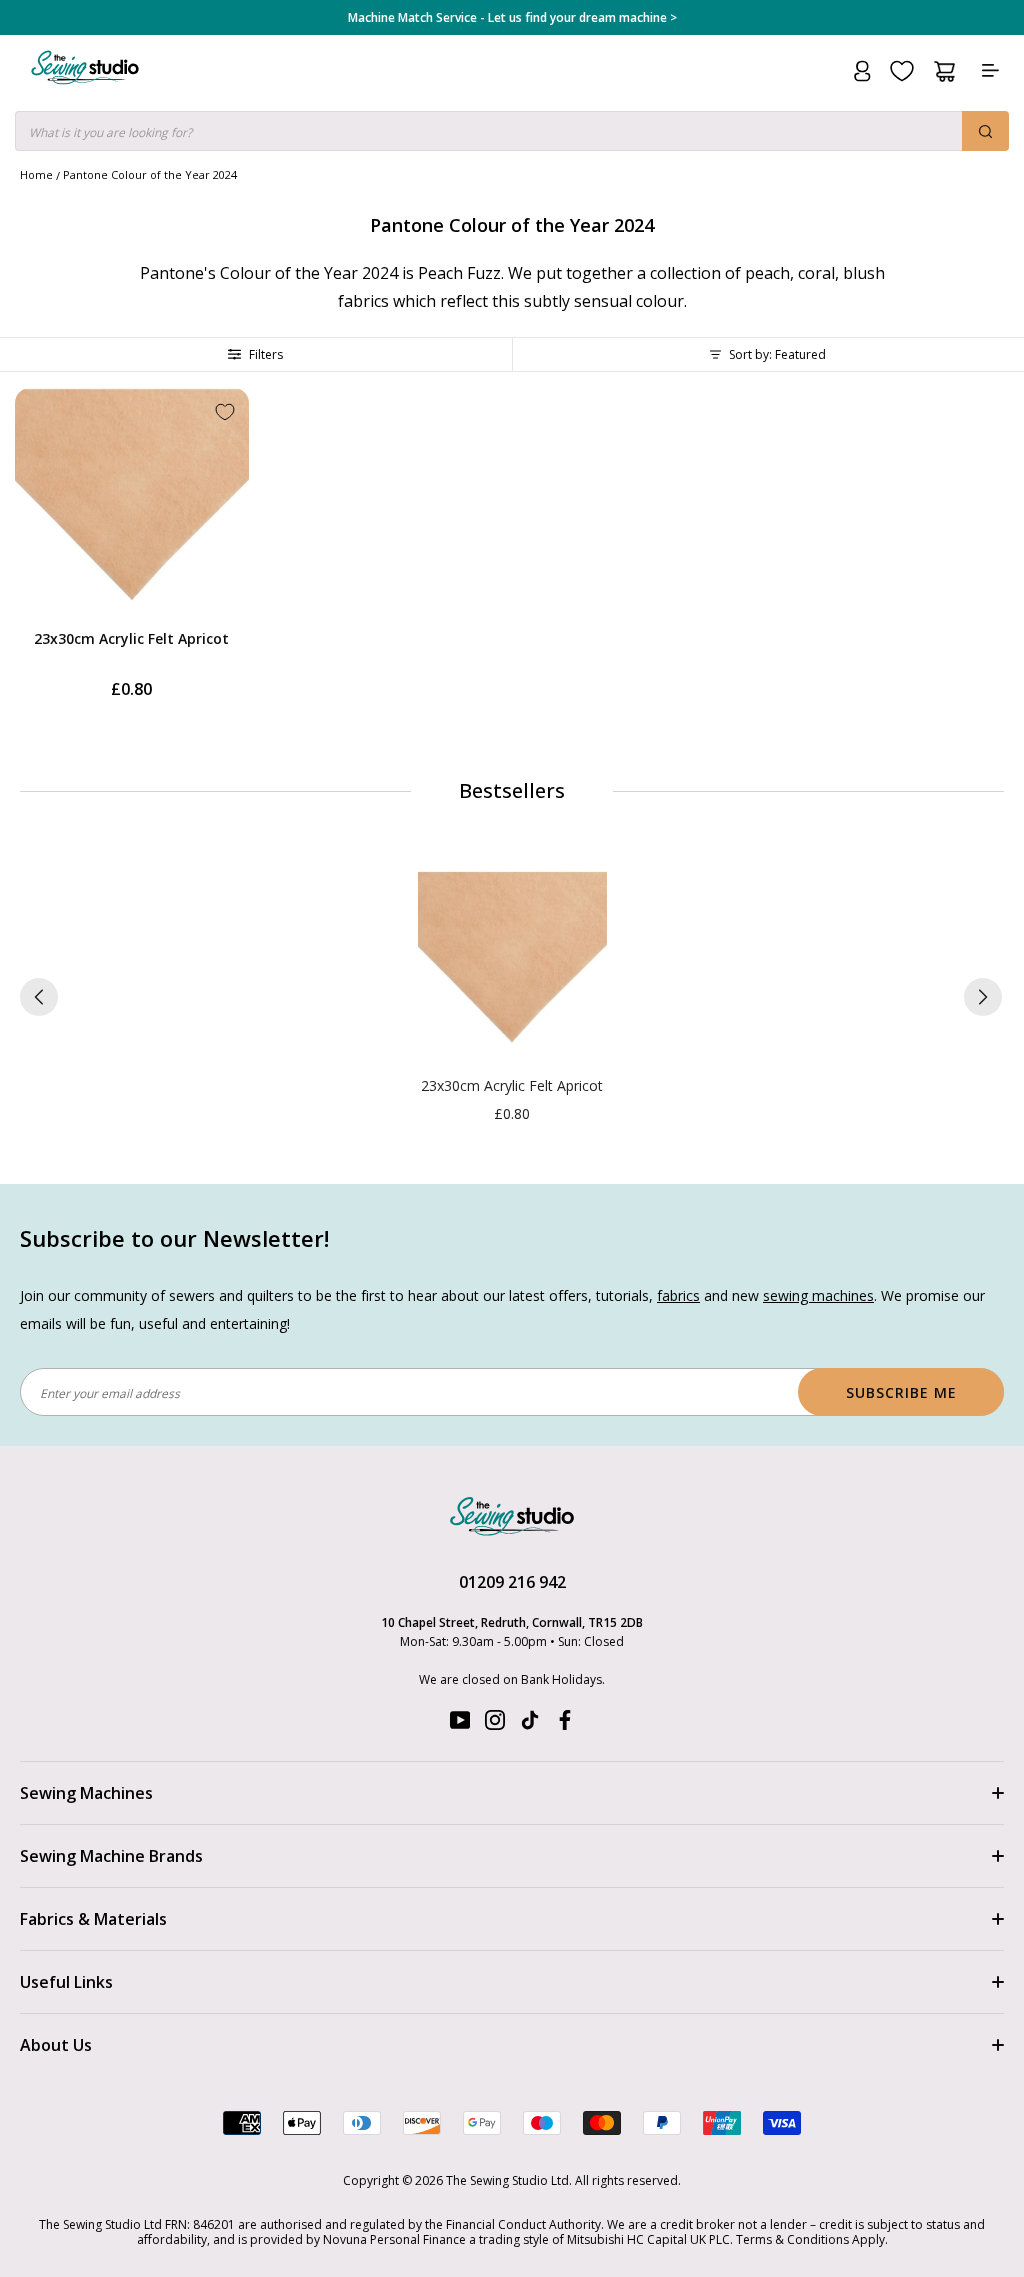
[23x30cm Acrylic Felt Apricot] (512, 965)
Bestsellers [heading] (512, 790)
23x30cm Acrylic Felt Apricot (131, 638)
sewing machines (818, 1295)
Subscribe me (901, 1392)
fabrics (678, 1295)
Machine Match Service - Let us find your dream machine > (512, 18)
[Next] (983, 997)
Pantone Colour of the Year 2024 (150, 174)
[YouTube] (460, 1724)
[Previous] (39, 997)
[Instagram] (495, 1724)
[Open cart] (944, 71)
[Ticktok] (530, 1724)
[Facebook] (565, 1724)
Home (36, 174)
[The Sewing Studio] (85, 91)
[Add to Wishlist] (225, 412)
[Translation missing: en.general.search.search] (985, 131)
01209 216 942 (512, 1582)
